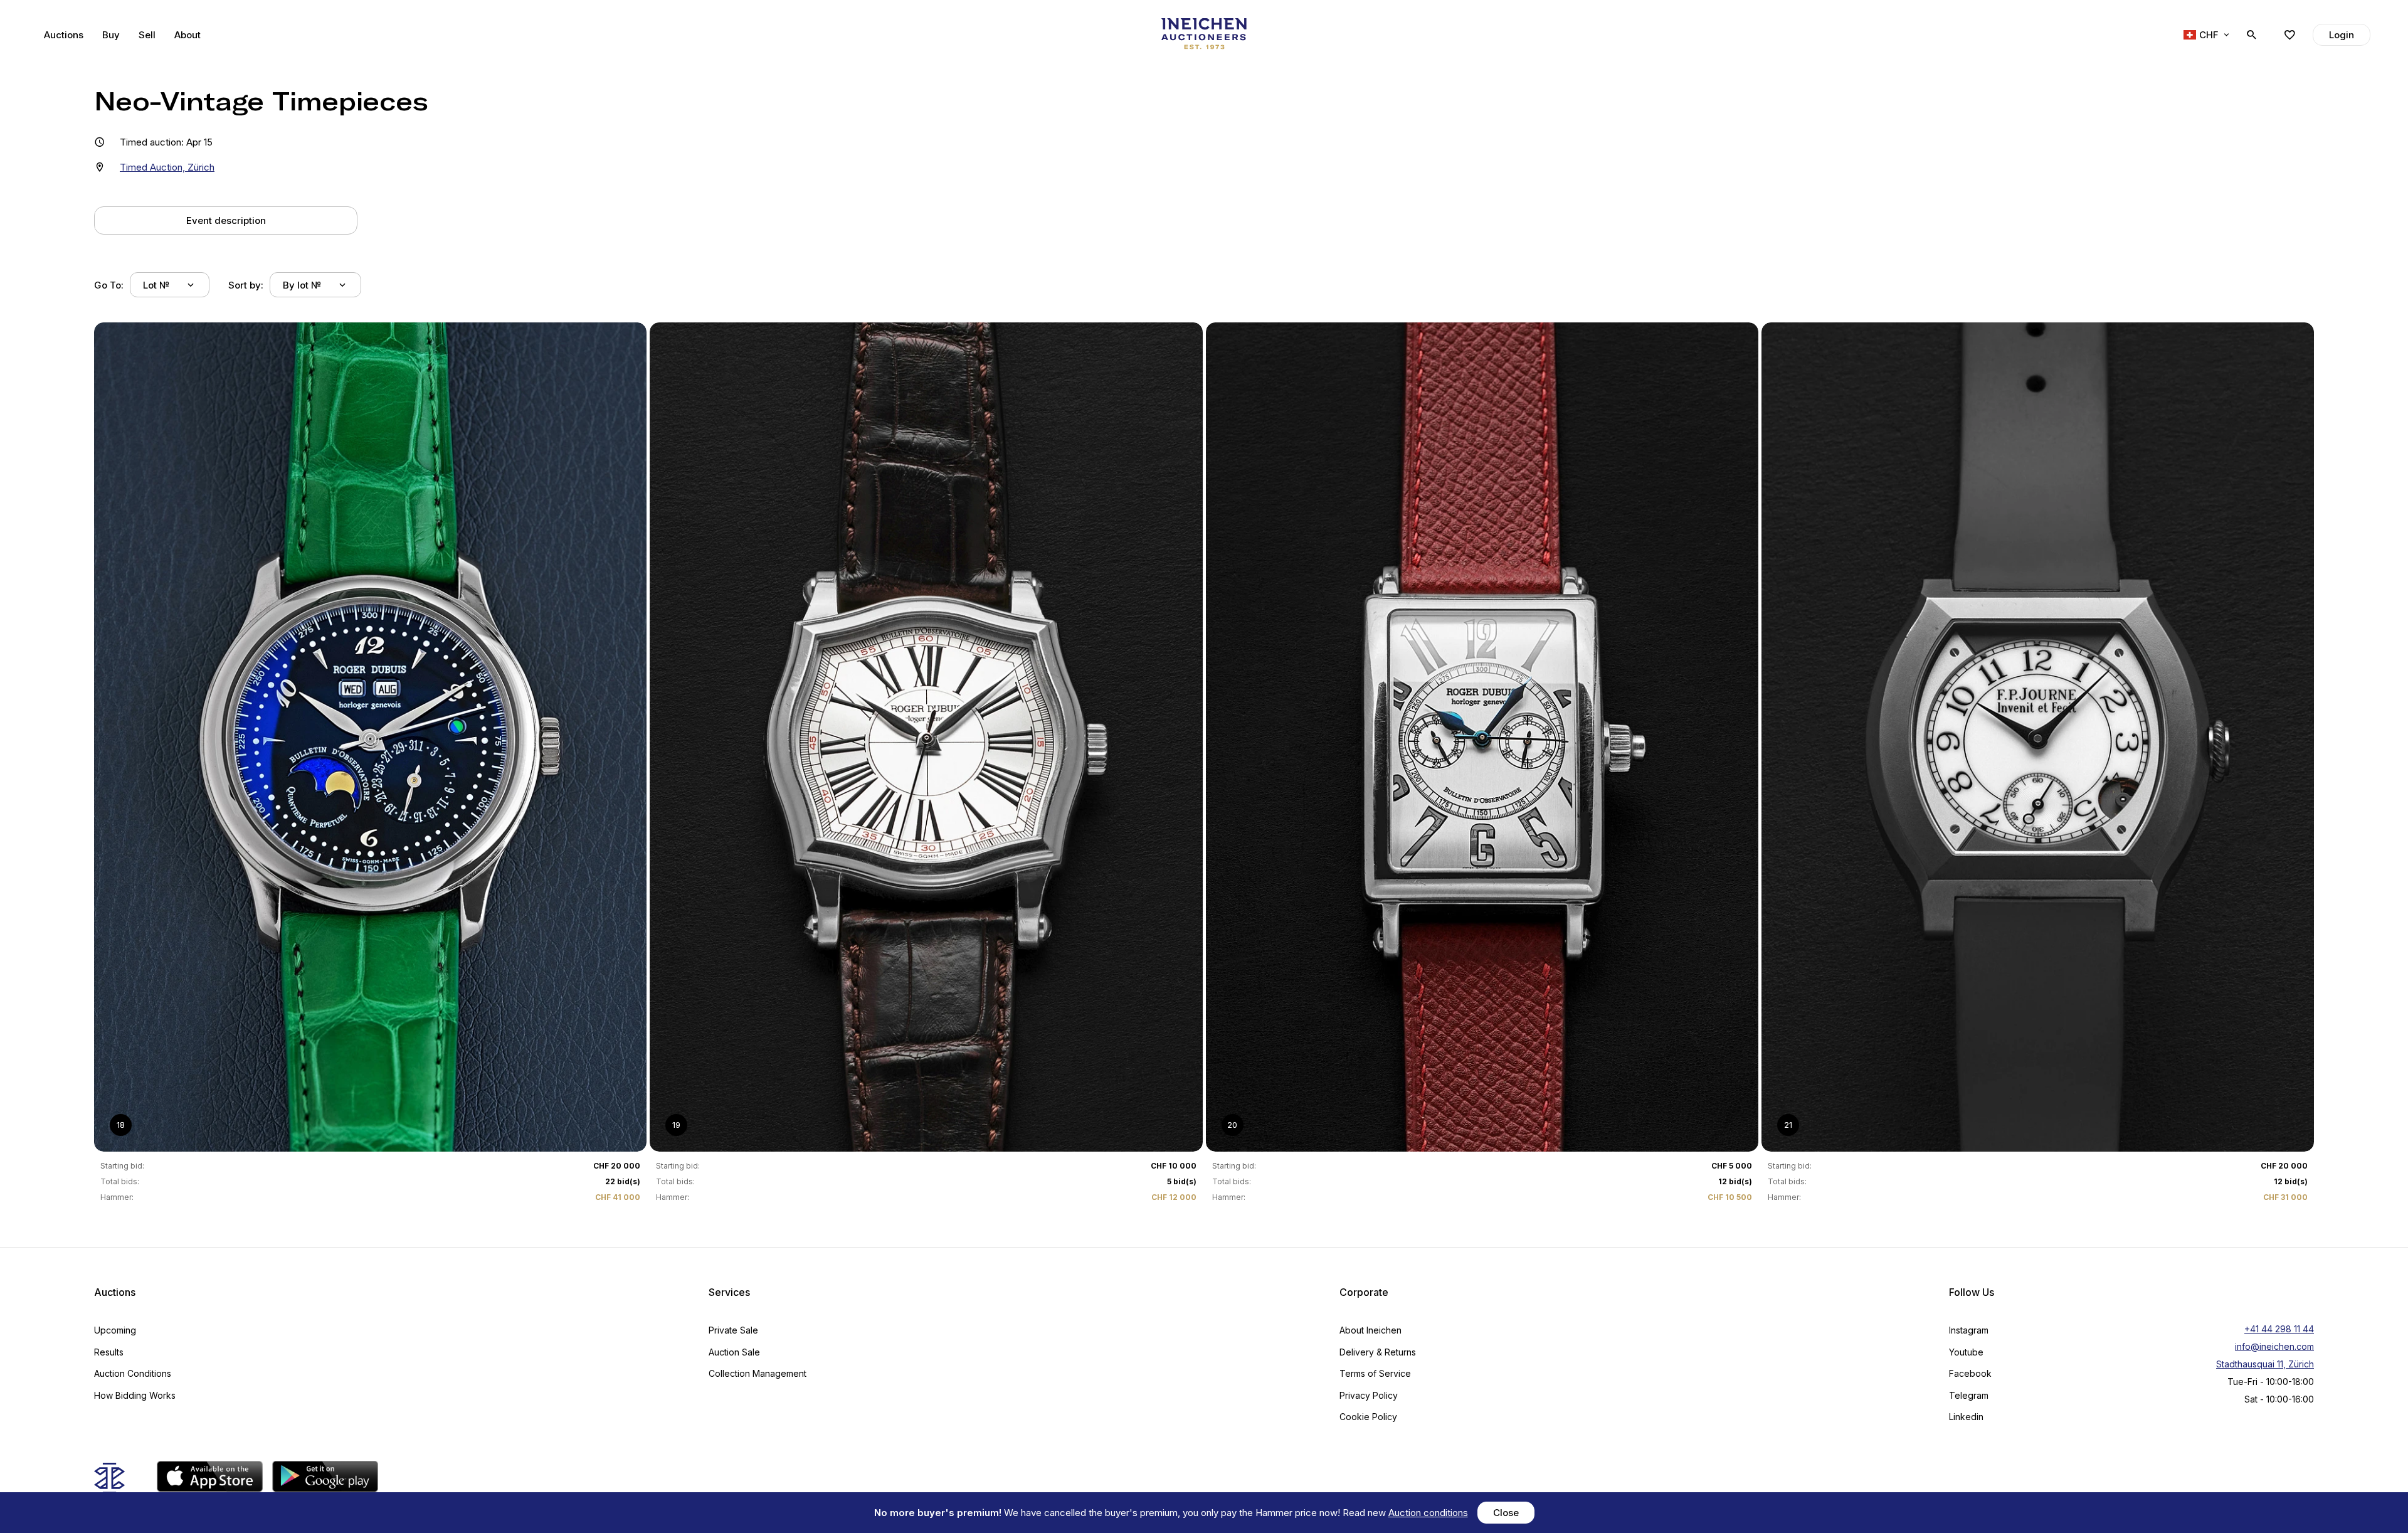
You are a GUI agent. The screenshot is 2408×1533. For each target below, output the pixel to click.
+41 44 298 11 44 (2279, 1329)
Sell (147, 35)
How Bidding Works (135, 1395)
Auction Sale (734, 1352)
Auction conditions (1428, 1513)
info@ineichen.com (2274, 1346)
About (187, 35)
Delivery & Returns (1378, 1352)
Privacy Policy (1369, 1395)
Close (1506, 1513)
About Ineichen (1370, 1330)
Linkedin (1966, 1417)
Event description (226, 220)
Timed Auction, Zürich (167, 167)
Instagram (1969, 1330)
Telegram (1969, 1395)
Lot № (156, 285)
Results (109, 1352)
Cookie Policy (1368, 1417)
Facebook (1970, 1373)
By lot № (302, 285)
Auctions (64, 35)
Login (2342, 35)
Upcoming (115, 1330)
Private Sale (733, 1330)
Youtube (1966, 1352)
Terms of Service (1375, 1373)
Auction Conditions (133, 1373)
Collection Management (758, 1373)
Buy (111, 35)
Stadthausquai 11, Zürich (2265, 1364)
